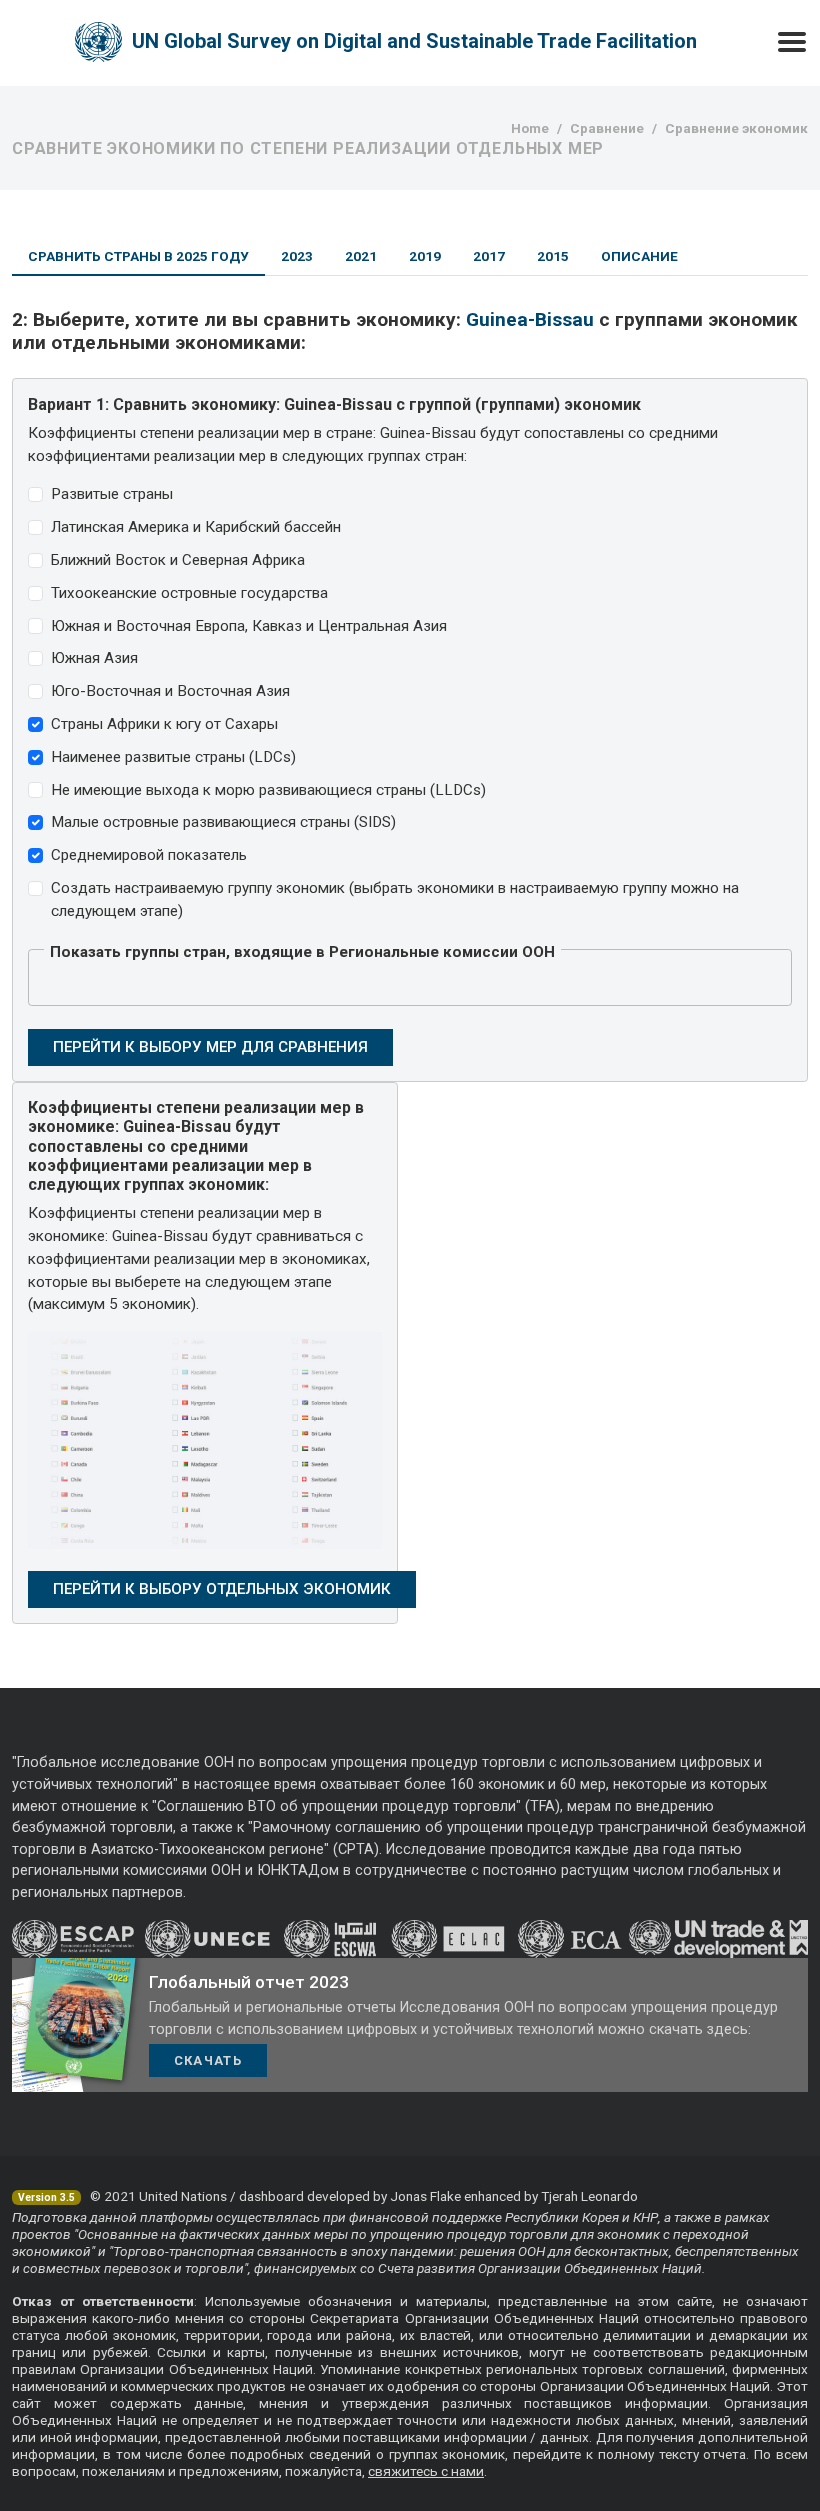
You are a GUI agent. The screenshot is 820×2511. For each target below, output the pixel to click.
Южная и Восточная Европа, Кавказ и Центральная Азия (249, 626)
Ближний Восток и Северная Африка (178, 560)
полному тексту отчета (672, 2454)
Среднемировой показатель (149, 855)
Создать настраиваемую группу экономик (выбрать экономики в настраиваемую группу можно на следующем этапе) (395, 899)
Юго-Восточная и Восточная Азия (170, 691)
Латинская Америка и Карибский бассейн (196, 527)
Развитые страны (112, 494)
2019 (425, 256)
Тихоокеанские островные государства (189, 593)
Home (530, 128)
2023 (297, 256)
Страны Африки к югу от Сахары (164, 724)
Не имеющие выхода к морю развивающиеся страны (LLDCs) (268, 790)
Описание (639, 256)
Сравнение (607, 128)
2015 (553, 256)
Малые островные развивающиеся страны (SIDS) (223, 822)
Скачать (208, 2060)
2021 (361, 256)
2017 (489, 256)
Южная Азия (94, 658)
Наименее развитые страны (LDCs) (173, 757)
